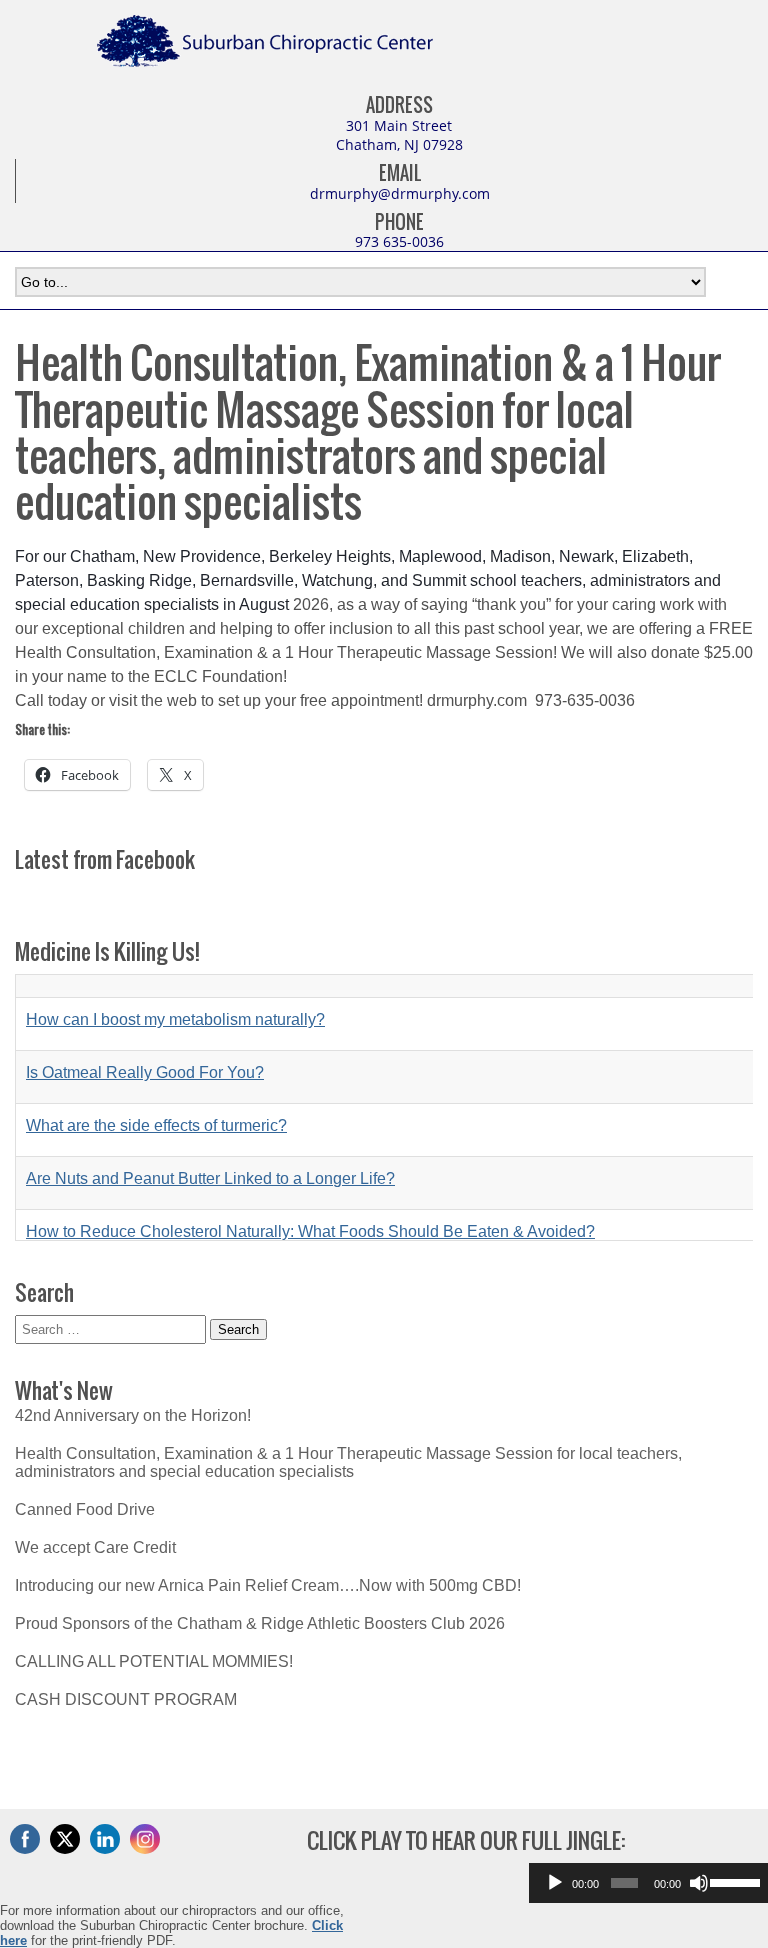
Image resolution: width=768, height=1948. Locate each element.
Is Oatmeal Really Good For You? (145, 1049)
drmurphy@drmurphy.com (400, 193)
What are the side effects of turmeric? (156, 1102)
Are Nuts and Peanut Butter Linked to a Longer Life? (210, 1155)
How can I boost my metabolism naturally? (175, 996)
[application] (648, 1883)
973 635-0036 (399, 241)
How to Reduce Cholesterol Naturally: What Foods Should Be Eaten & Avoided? (310, 1208)
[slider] (734, 1881)
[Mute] (699, 1883)
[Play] (555, 1883)
